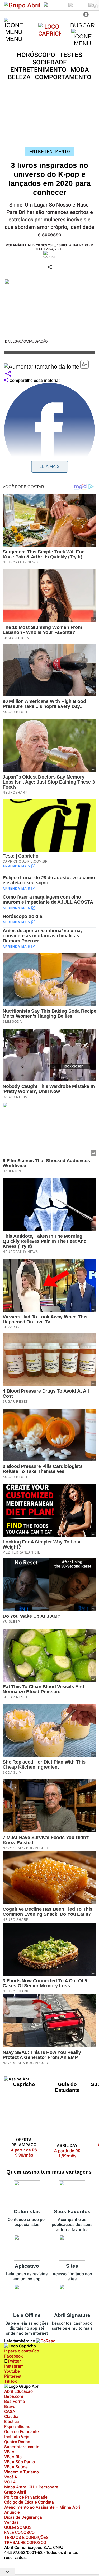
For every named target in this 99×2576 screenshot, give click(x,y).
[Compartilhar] (8, 374)
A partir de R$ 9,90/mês (27, 2153)
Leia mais (49, 467)
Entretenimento (50, 152)
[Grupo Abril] (22, 5)
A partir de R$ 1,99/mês (67, 2153)
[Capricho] (49, 33)
